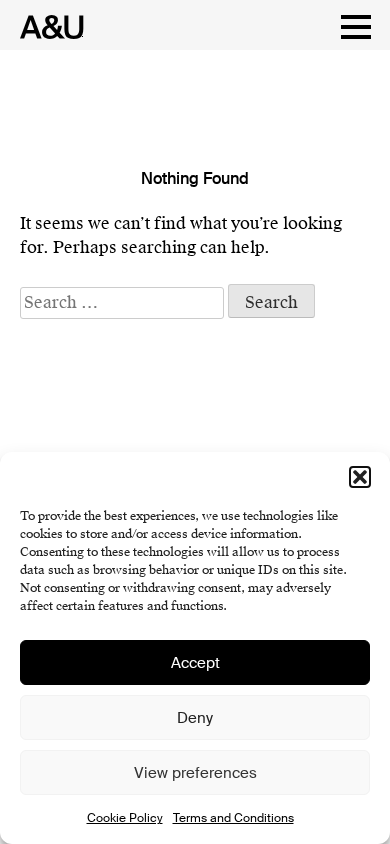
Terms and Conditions (233, 818)
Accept (195, 663)
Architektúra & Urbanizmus (46, 27)
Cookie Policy (125, 818)
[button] (360, 477)
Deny (195, 718)
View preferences (195, 773)
